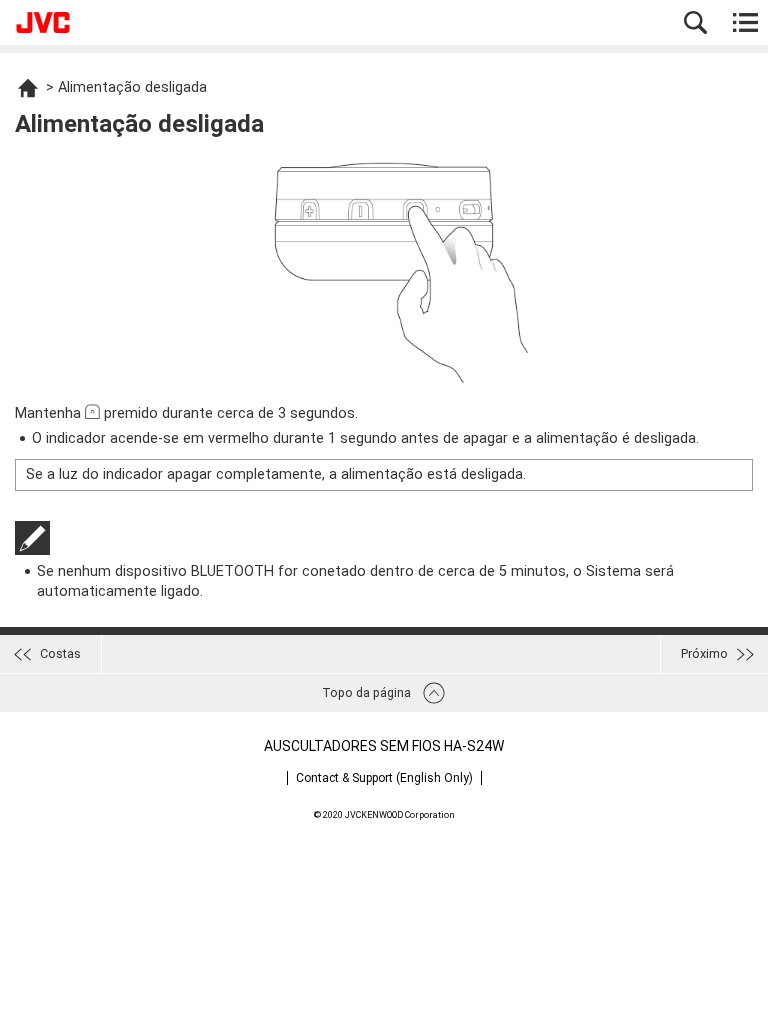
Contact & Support (384, 778)
